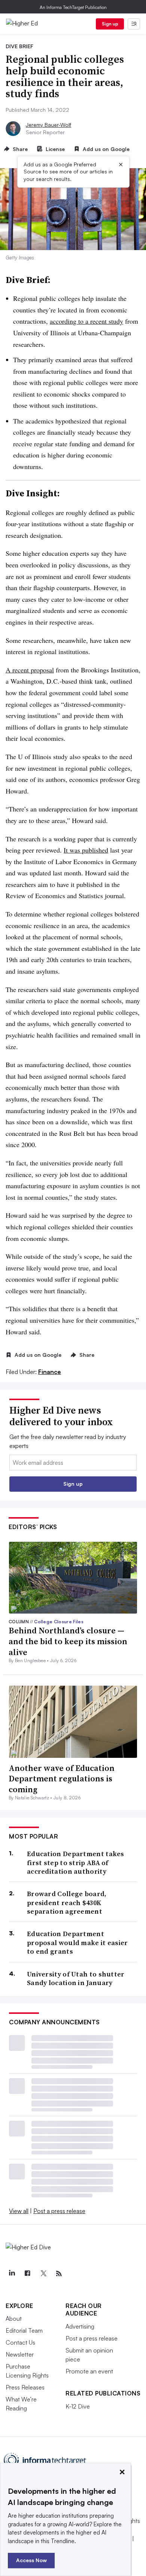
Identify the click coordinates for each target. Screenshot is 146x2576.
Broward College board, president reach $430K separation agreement (67, 1902)
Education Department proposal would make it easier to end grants (77, 1942)
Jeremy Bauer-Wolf (48, 125)
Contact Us (20, 2342)
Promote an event (89, 2371)
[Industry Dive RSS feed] (59, 2274)
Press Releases (25, 2387)
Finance (50, 1372)
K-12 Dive (78, 2406)
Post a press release (59, 2211)
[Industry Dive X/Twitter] (43, 2274)
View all (19, 2211)
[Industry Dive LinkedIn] (12, 2274)
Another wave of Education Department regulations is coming (62, 1779)
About (14, 2318)
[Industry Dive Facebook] (27, 2274)
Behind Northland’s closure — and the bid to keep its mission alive (68, 1641)
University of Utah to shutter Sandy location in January (76, 1979)
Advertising (80, 2326)
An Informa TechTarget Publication (73, 7)
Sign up (110, 24)
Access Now (31, 2560)
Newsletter (20, 2354)
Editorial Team (24, 2330)
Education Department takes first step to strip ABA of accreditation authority (76, 1862)
